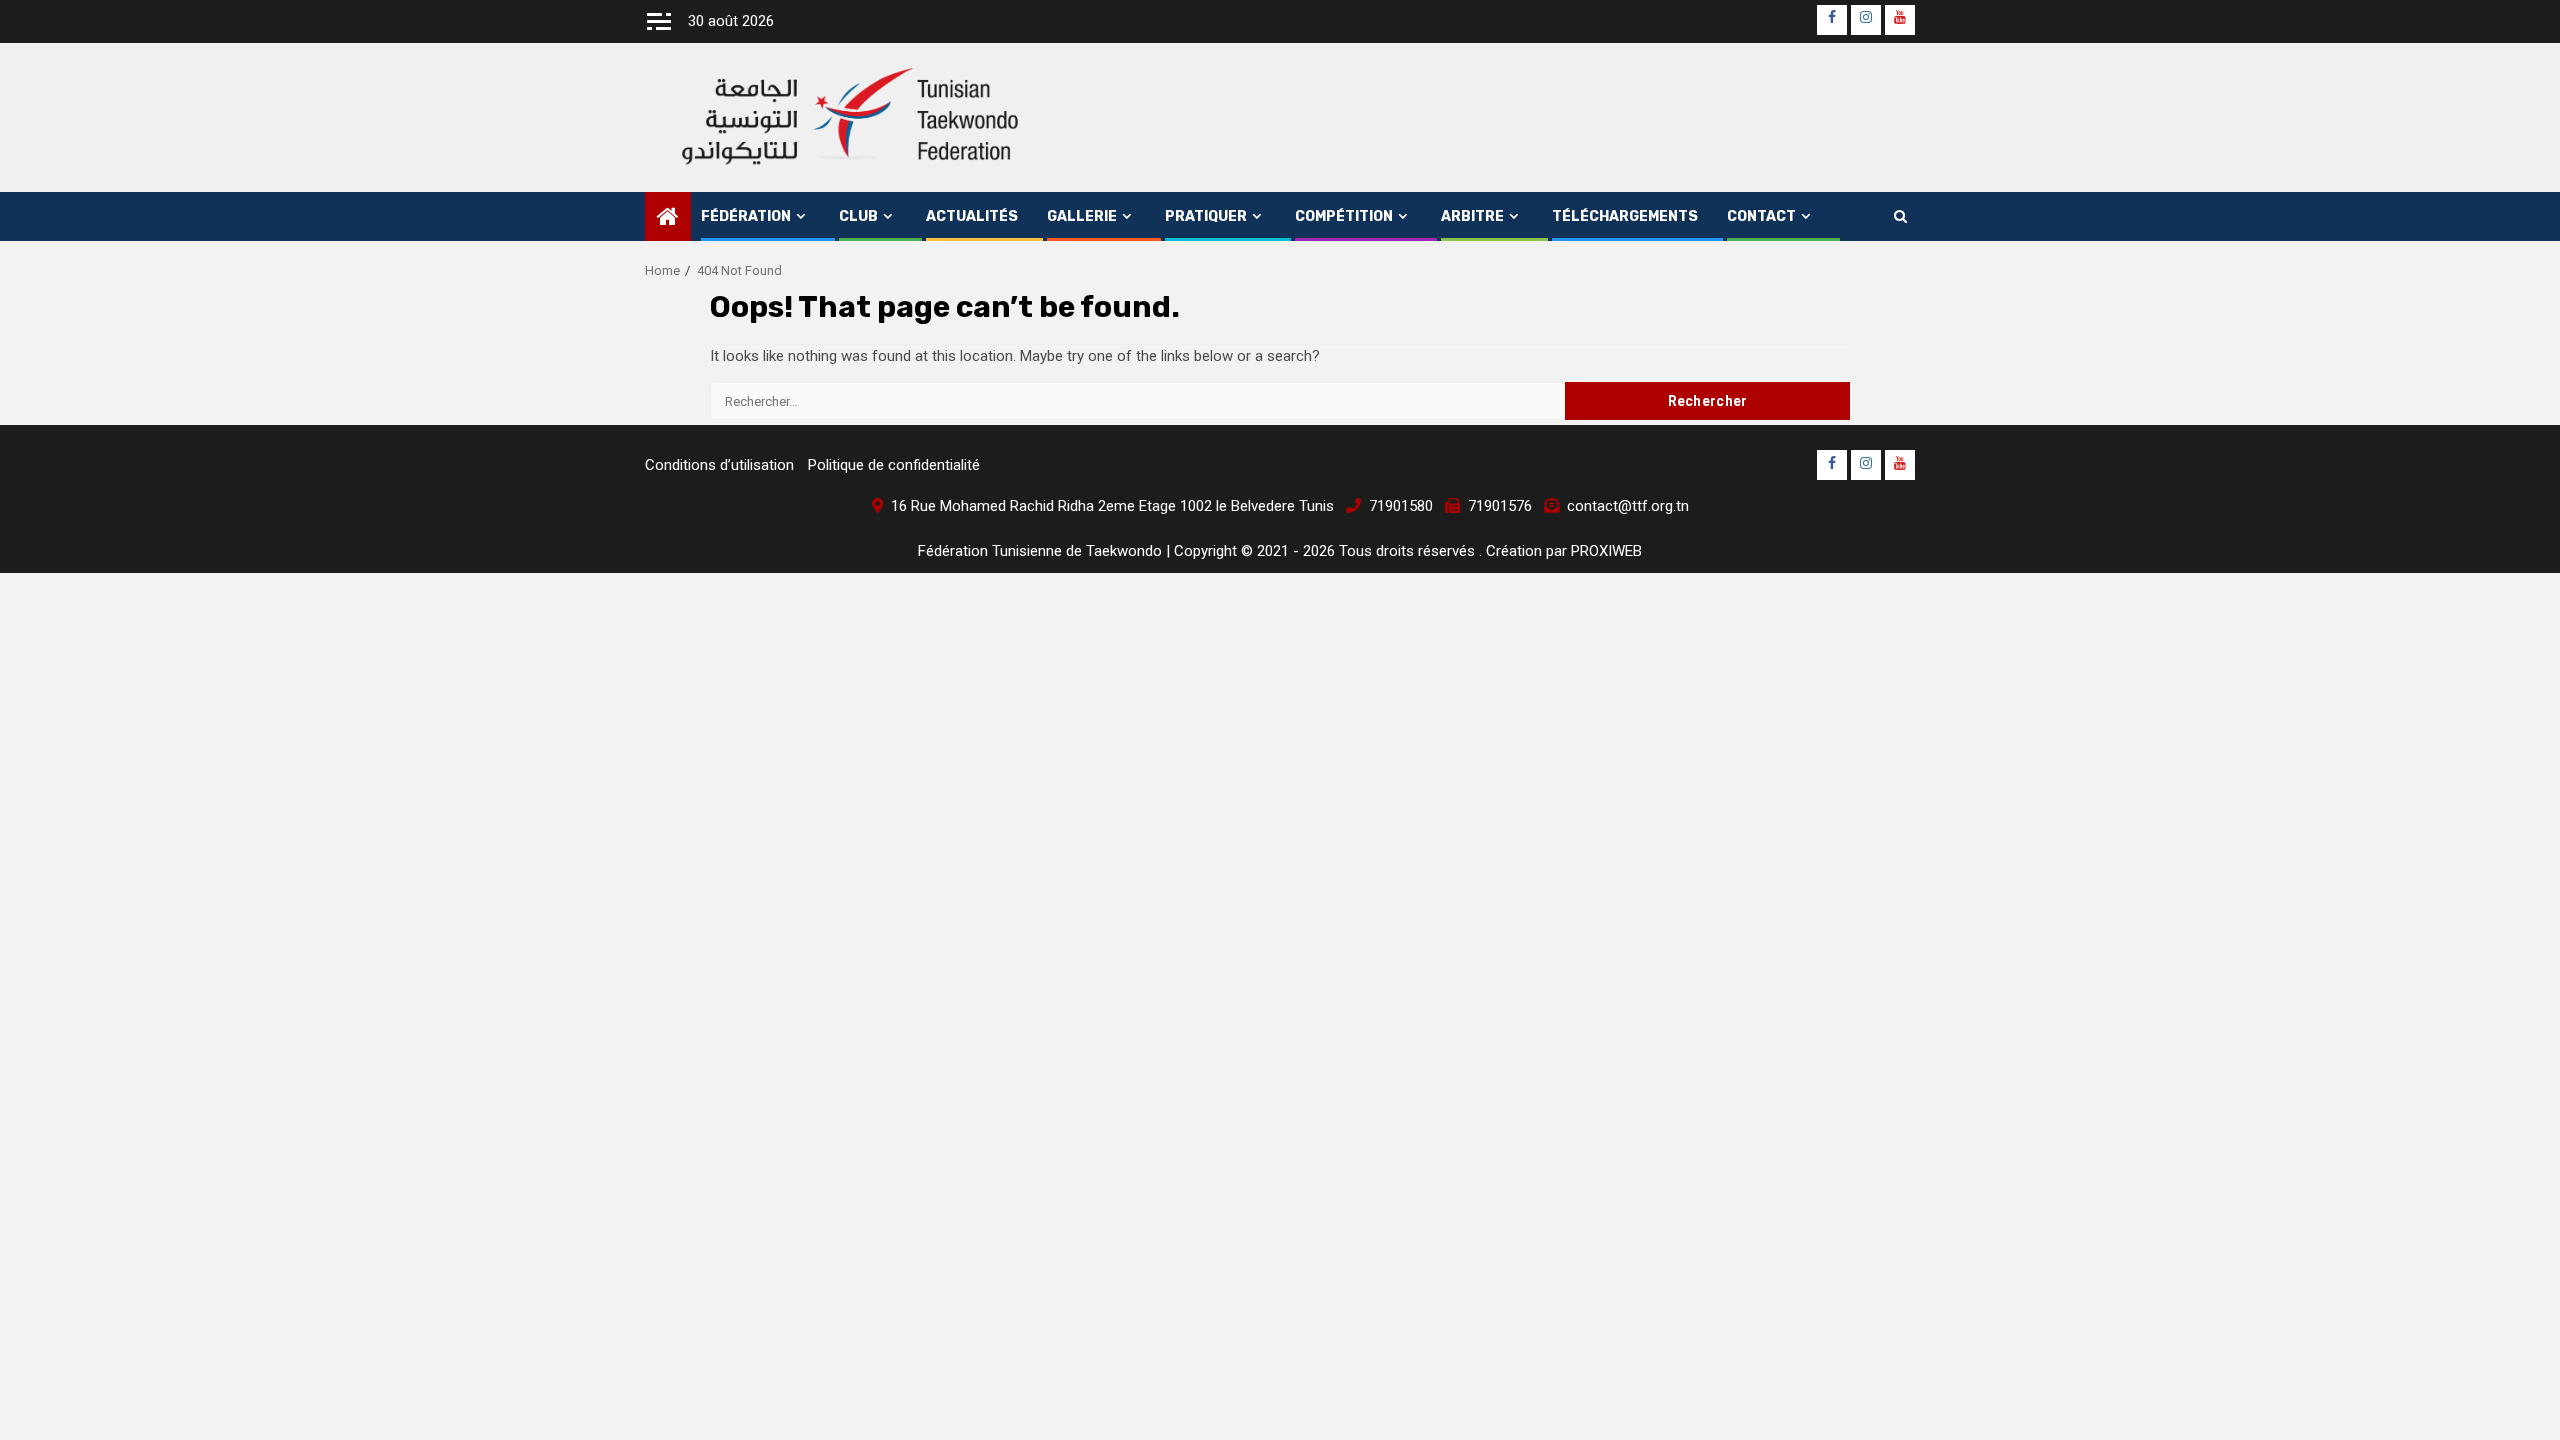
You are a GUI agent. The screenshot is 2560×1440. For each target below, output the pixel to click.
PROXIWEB (1606, 551)
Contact (1761, 216)
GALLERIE (1082, 216)
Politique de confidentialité (894, 465)
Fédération (746, 216)
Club (858, 216)
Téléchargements (1625, 216)
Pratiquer (1206, 216)
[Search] (1900, 217)
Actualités (972, 216)
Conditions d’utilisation (719, 465)
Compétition (1344, 216)
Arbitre (1472, 216)
